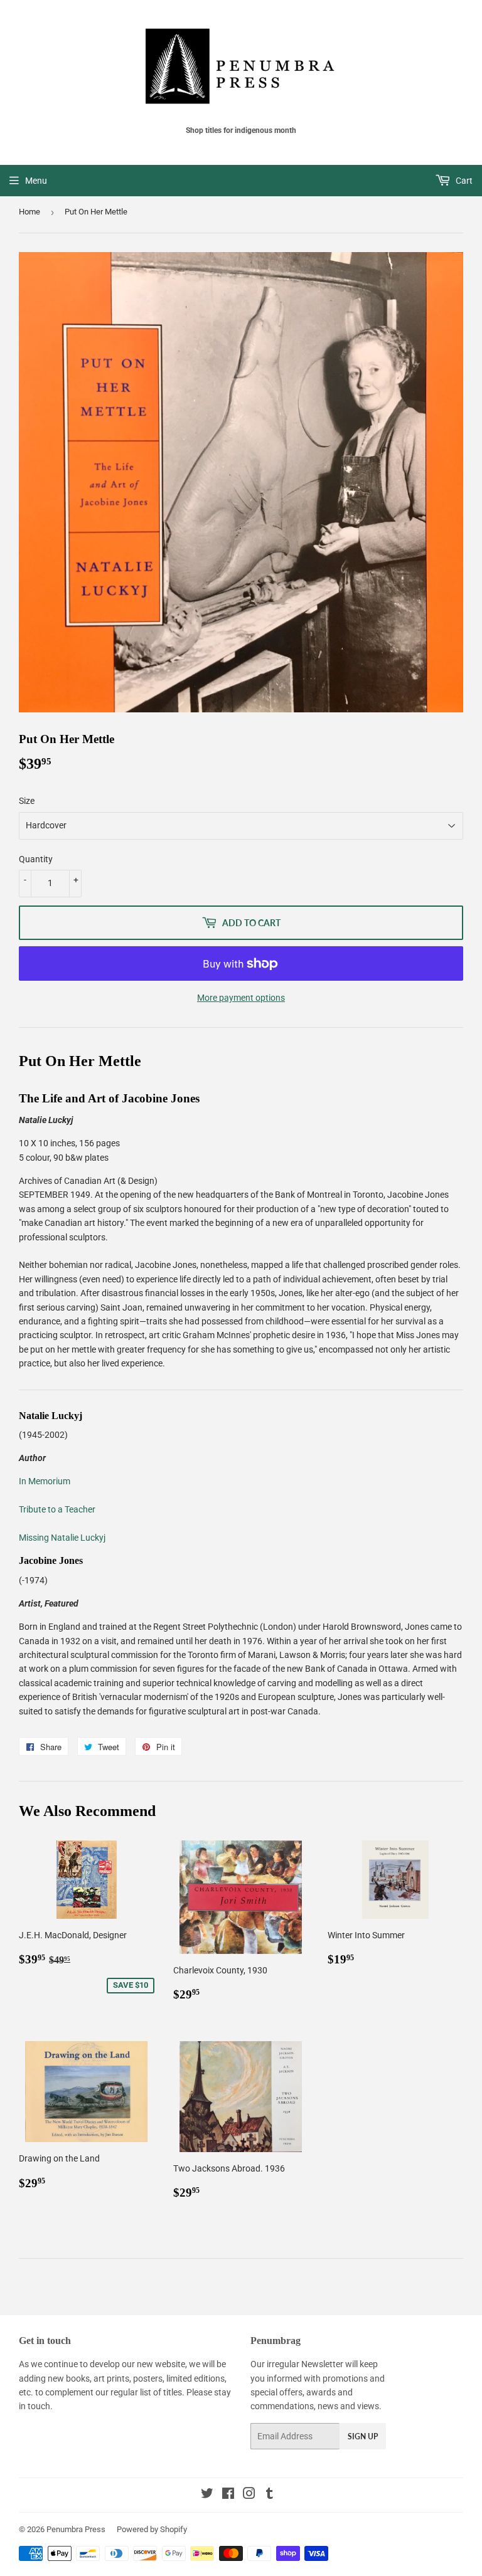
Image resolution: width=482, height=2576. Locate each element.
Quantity (36, 859)
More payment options (241, 998)
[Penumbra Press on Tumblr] (270, 2495)
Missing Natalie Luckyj (62, 1538)
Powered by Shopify (152, 2529)
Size (27, 801)
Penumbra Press (76, 2529)
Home (29, 212)
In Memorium (45, 1481)
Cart (463, 181)
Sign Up (363, 2436)
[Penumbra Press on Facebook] (228, 2495)
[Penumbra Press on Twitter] (207, 2495)
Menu (36, 181)
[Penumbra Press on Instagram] (249, 2495)
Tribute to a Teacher (57, 1509)
